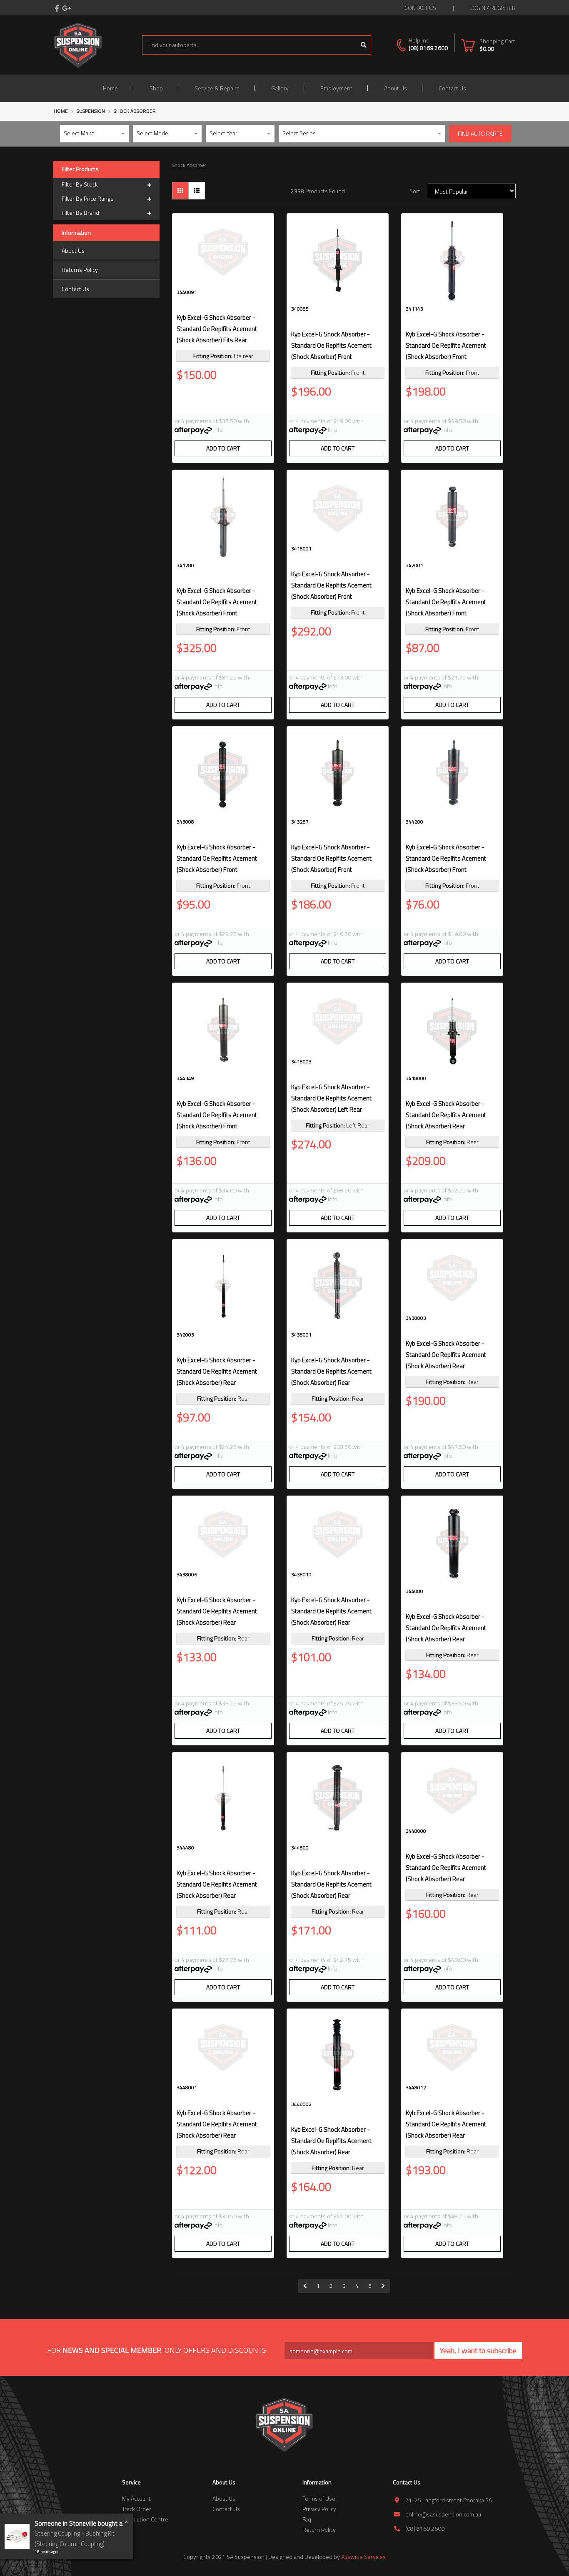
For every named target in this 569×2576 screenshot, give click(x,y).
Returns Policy (80, 270)
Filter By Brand (80, 213)
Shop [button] (156, 88)
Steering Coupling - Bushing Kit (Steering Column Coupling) (75, 2539)
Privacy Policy (319, 2509)
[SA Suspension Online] (78, 44)
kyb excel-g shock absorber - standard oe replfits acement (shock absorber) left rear (331, 1098)
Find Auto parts (480, 133)
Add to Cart (223, 448)
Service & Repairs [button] (217, 88)
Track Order (137, 2509)
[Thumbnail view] (180, 191)
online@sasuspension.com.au (443, 2514)
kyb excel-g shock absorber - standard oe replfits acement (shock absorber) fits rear (217, 329)
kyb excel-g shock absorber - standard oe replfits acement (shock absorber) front (331, 345)
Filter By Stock (80, 184)
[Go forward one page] (383, 2286)
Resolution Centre (145, 2519)
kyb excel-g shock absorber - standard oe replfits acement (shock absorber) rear (446, 1115)
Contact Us (452, 88)
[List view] (197, 191)
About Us (396, 88)
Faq (307, 2519)
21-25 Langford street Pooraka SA (449, 2500)
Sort (415, 191)
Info (218, 429)
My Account (136, 2498)
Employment (336, 88)
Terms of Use (319, 2498)
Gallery (280, 88)
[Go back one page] (305, 2286)
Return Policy (319, 2530)
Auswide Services (363, 2557)
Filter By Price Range (88, 198)
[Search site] (364, 45)
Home (110, 88)
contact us (420, 8)
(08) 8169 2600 (428, 48)
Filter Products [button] (80, 169)
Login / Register (493, 8)
